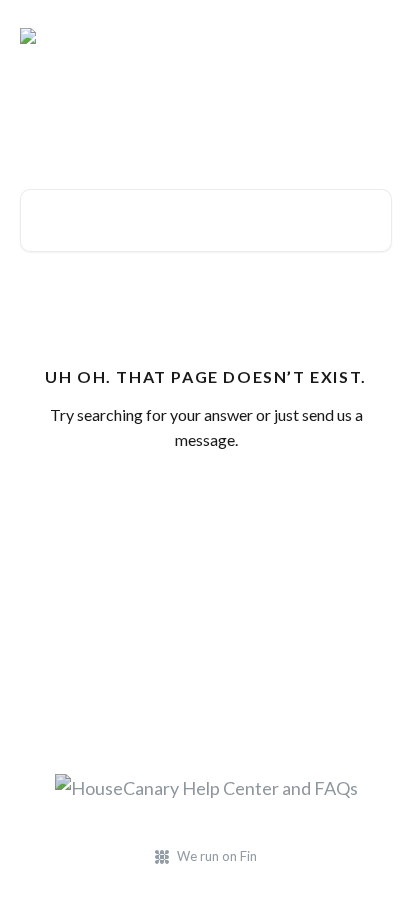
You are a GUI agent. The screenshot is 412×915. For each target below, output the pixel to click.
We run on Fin (217, 856)
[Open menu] (374, 36)
